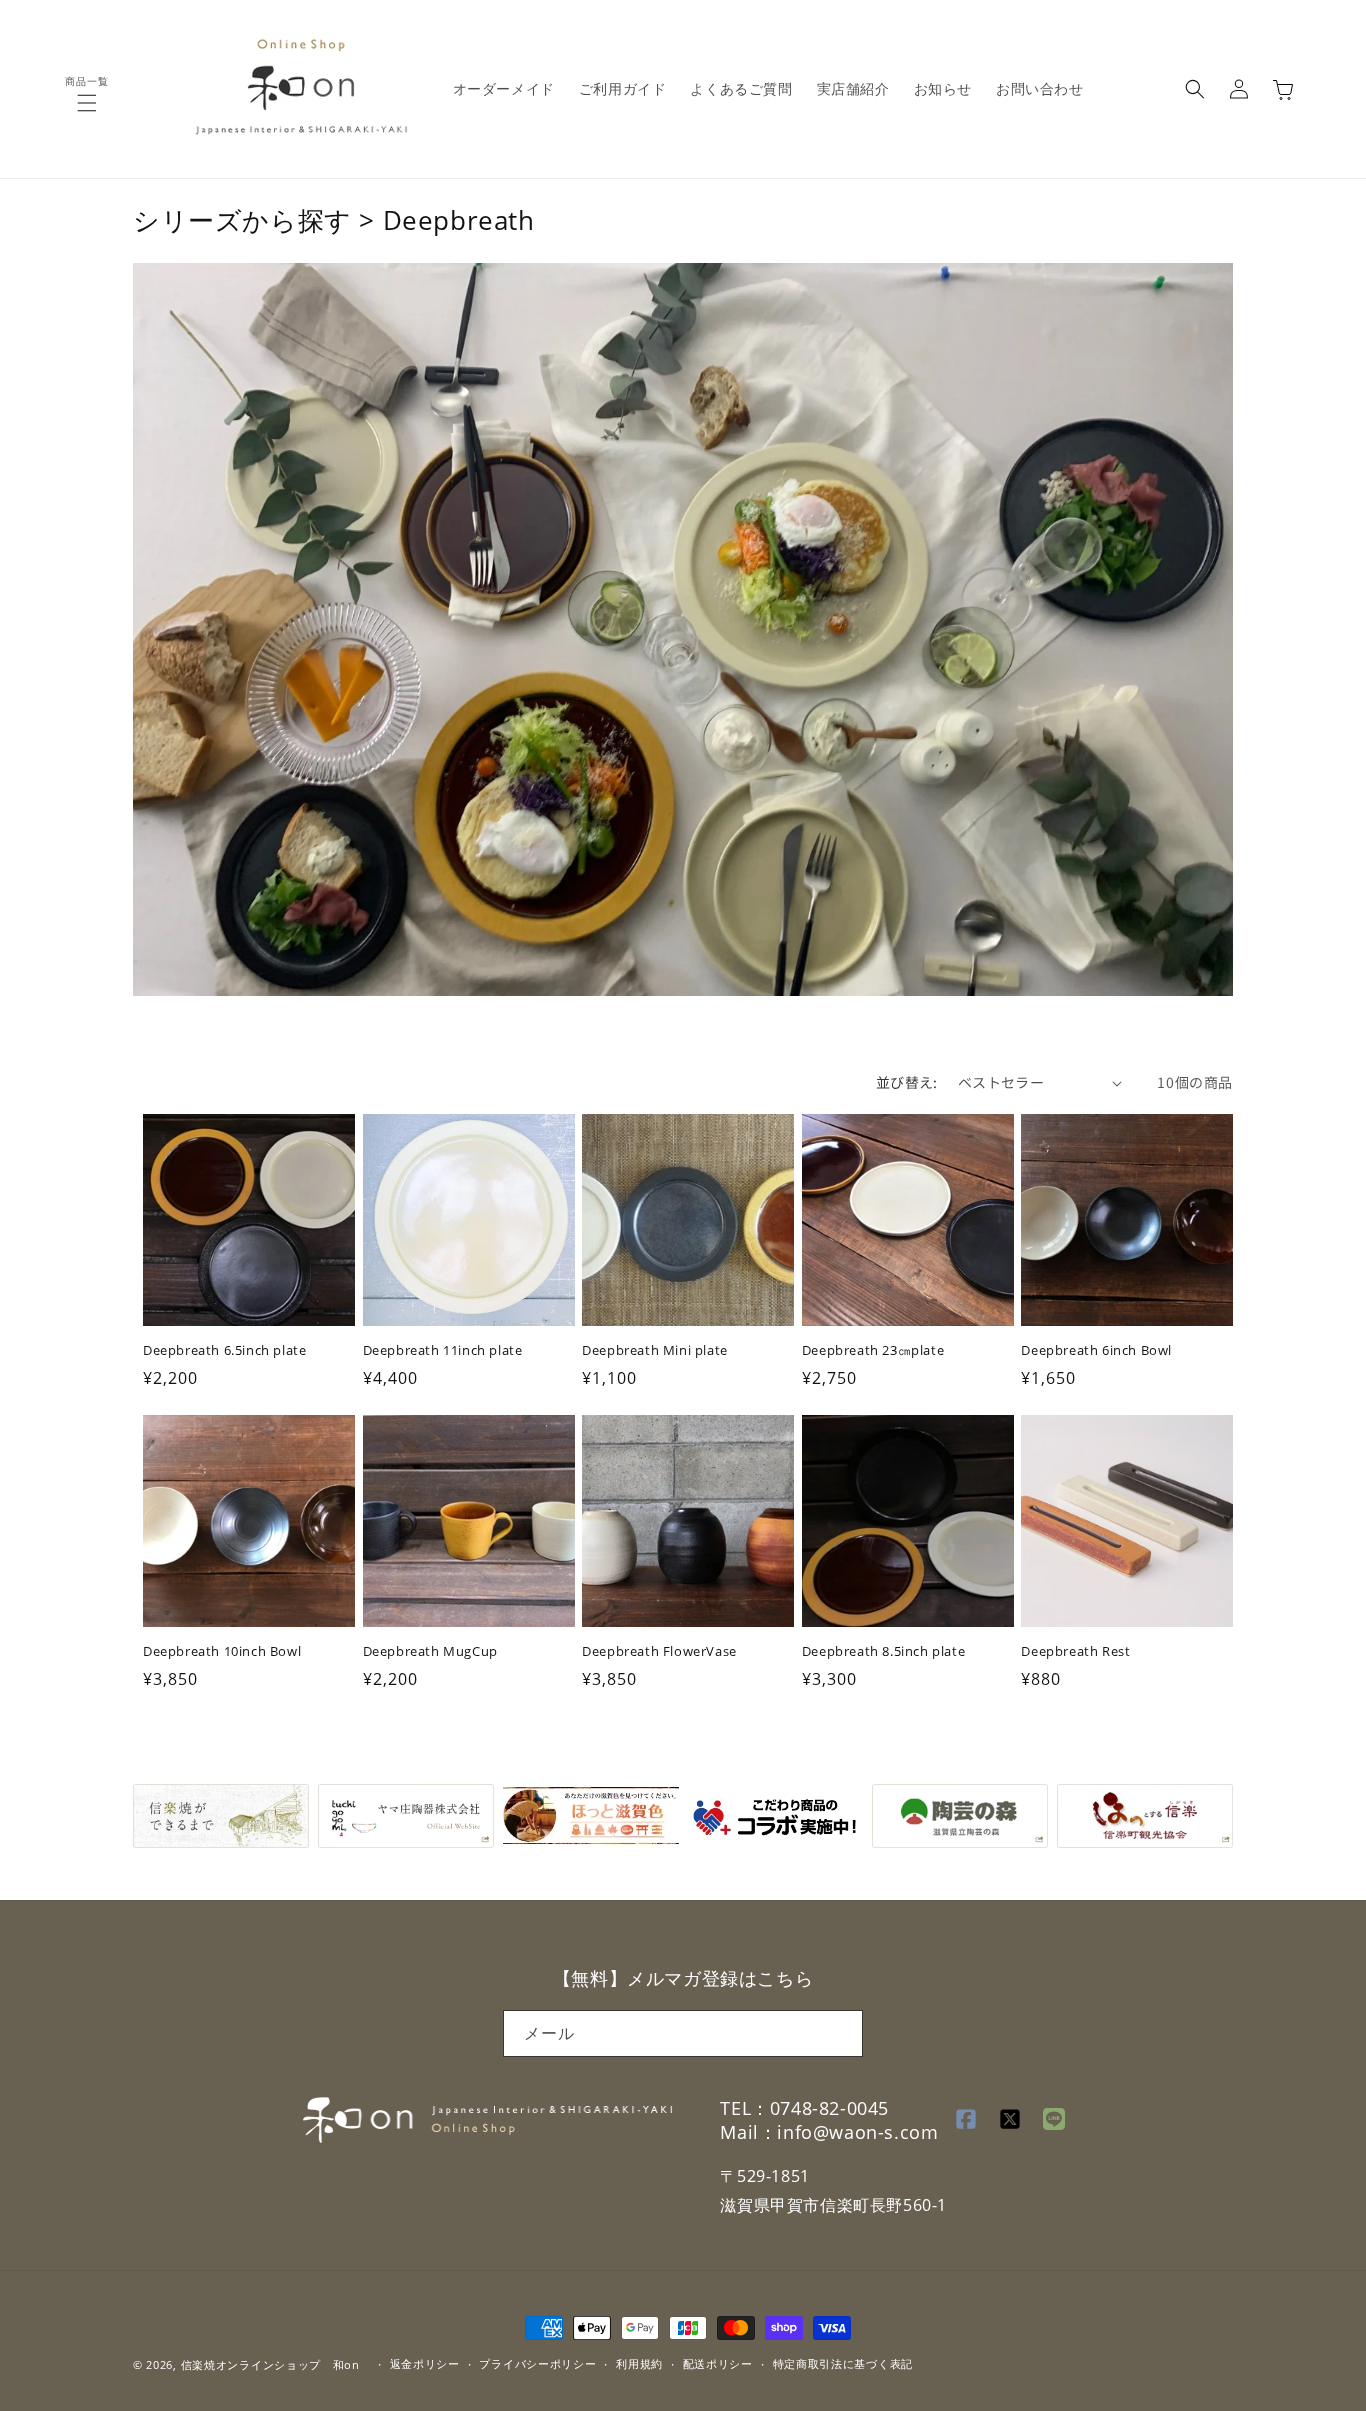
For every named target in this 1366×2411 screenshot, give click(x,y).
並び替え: (907, 1082)
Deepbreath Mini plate (655, 1351)
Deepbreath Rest (1075, 1652)
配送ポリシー (718, 2363)
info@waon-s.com (857, 2132)
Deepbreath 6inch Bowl (1096, 1351)
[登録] (840, 2033)
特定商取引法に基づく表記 (843, 2363)
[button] (87, 103)
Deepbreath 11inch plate (443, 1351)
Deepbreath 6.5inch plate (224, 1351)
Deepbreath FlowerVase (659, 1652)
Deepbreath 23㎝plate (873, 1351)
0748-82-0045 (829, 2108)
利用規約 (639, 2363)
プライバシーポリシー (537, 2363)
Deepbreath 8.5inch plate (883, 1652)
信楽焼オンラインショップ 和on (270, 2364)
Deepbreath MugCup (430, 1652)
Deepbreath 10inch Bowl (222, 1652)
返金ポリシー (425, 2363)
